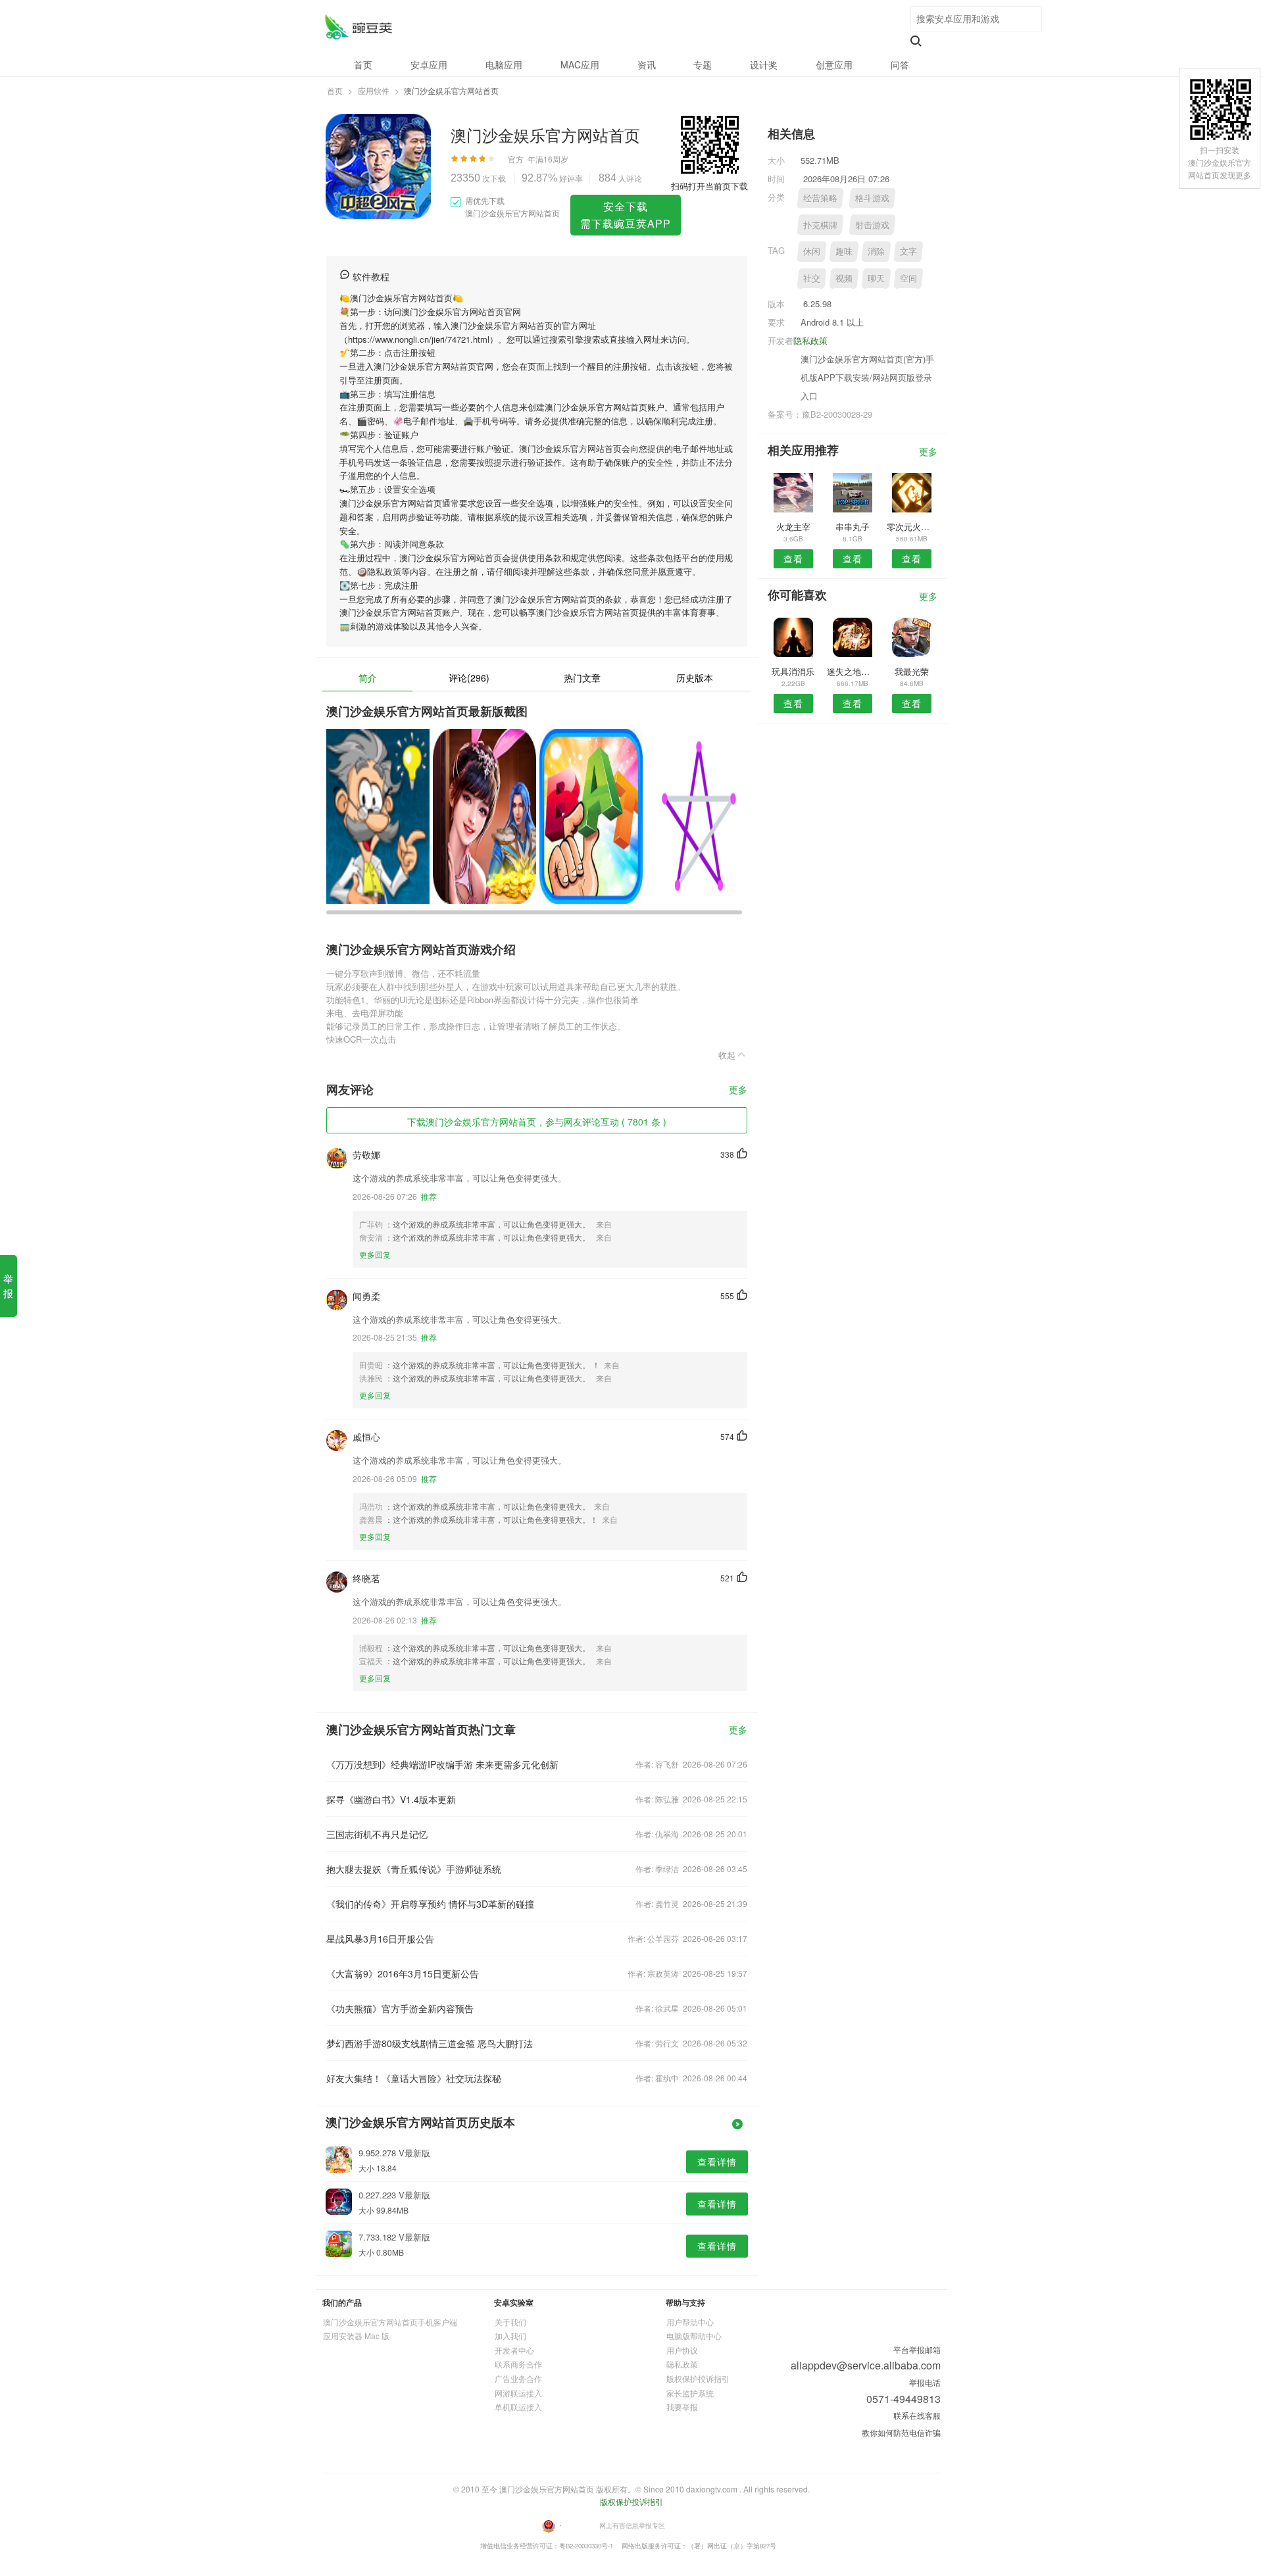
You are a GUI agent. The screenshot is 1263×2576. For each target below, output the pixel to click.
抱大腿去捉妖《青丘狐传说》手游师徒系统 (414, 1869)
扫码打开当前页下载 (709, 186)
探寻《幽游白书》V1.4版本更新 (391, 1799)
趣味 (844, 251)
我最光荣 (912, 671)
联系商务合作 (518, 2364)
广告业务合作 (518, 2378)
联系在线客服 (917, 2415)
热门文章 (582, 678)
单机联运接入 (518, 2407)
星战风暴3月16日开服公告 (380, 1939)
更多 (738, 1090)
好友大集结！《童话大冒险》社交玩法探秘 (414, 2078)
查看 (793, 558)
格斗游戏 (872, 198)
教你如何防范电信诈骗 (901, 2432)
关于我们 (510, 2322)
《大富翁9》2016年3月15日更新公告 (403, 1973)
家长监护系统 (690, 2393)
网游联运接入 (518, 2393)
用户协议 (682, 2350)
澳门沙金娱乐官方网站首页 (358, 27)
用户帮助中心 (690, 2322)
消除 (876, 251)
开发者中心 (514, 2350)
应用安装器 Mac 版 (356, 2336)
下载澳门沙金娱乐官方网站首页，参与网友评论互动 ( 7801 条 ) (537, 1122)
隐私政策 (810, 340)
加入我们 (510, 2336)
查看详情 (717, 2162)
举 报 (8, 1286)
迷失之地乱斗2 (852, 671)
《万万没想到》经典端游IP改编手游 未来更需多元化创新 (442, 1764)
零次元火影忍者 (912, 527)
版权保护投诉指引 (698, 2378)
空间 (908, 278)
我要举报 (682, 2407)
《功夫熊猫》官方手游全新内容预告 (400, 2008)
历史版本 (695, 678)
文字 (908, 251)
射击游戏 (872, 225)
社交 (812, 278)
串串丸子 (853, 527)
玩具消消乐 (793, 671)
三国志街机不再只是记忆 (377, 1834)
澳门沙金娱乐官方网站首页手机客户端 (390, 2322)
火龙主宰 (793, 527)
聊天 (876, 278)
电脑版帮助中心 (694, 2336)
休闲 (812, 251)
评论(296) (469, 678)
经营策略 (820, 198)
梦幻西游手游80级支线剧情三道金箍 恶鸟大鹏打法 (430, 2043)
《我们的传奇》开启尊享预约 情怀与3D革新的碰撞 (430, 1904)
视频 (844, 278)
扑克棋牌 (820, 225)
